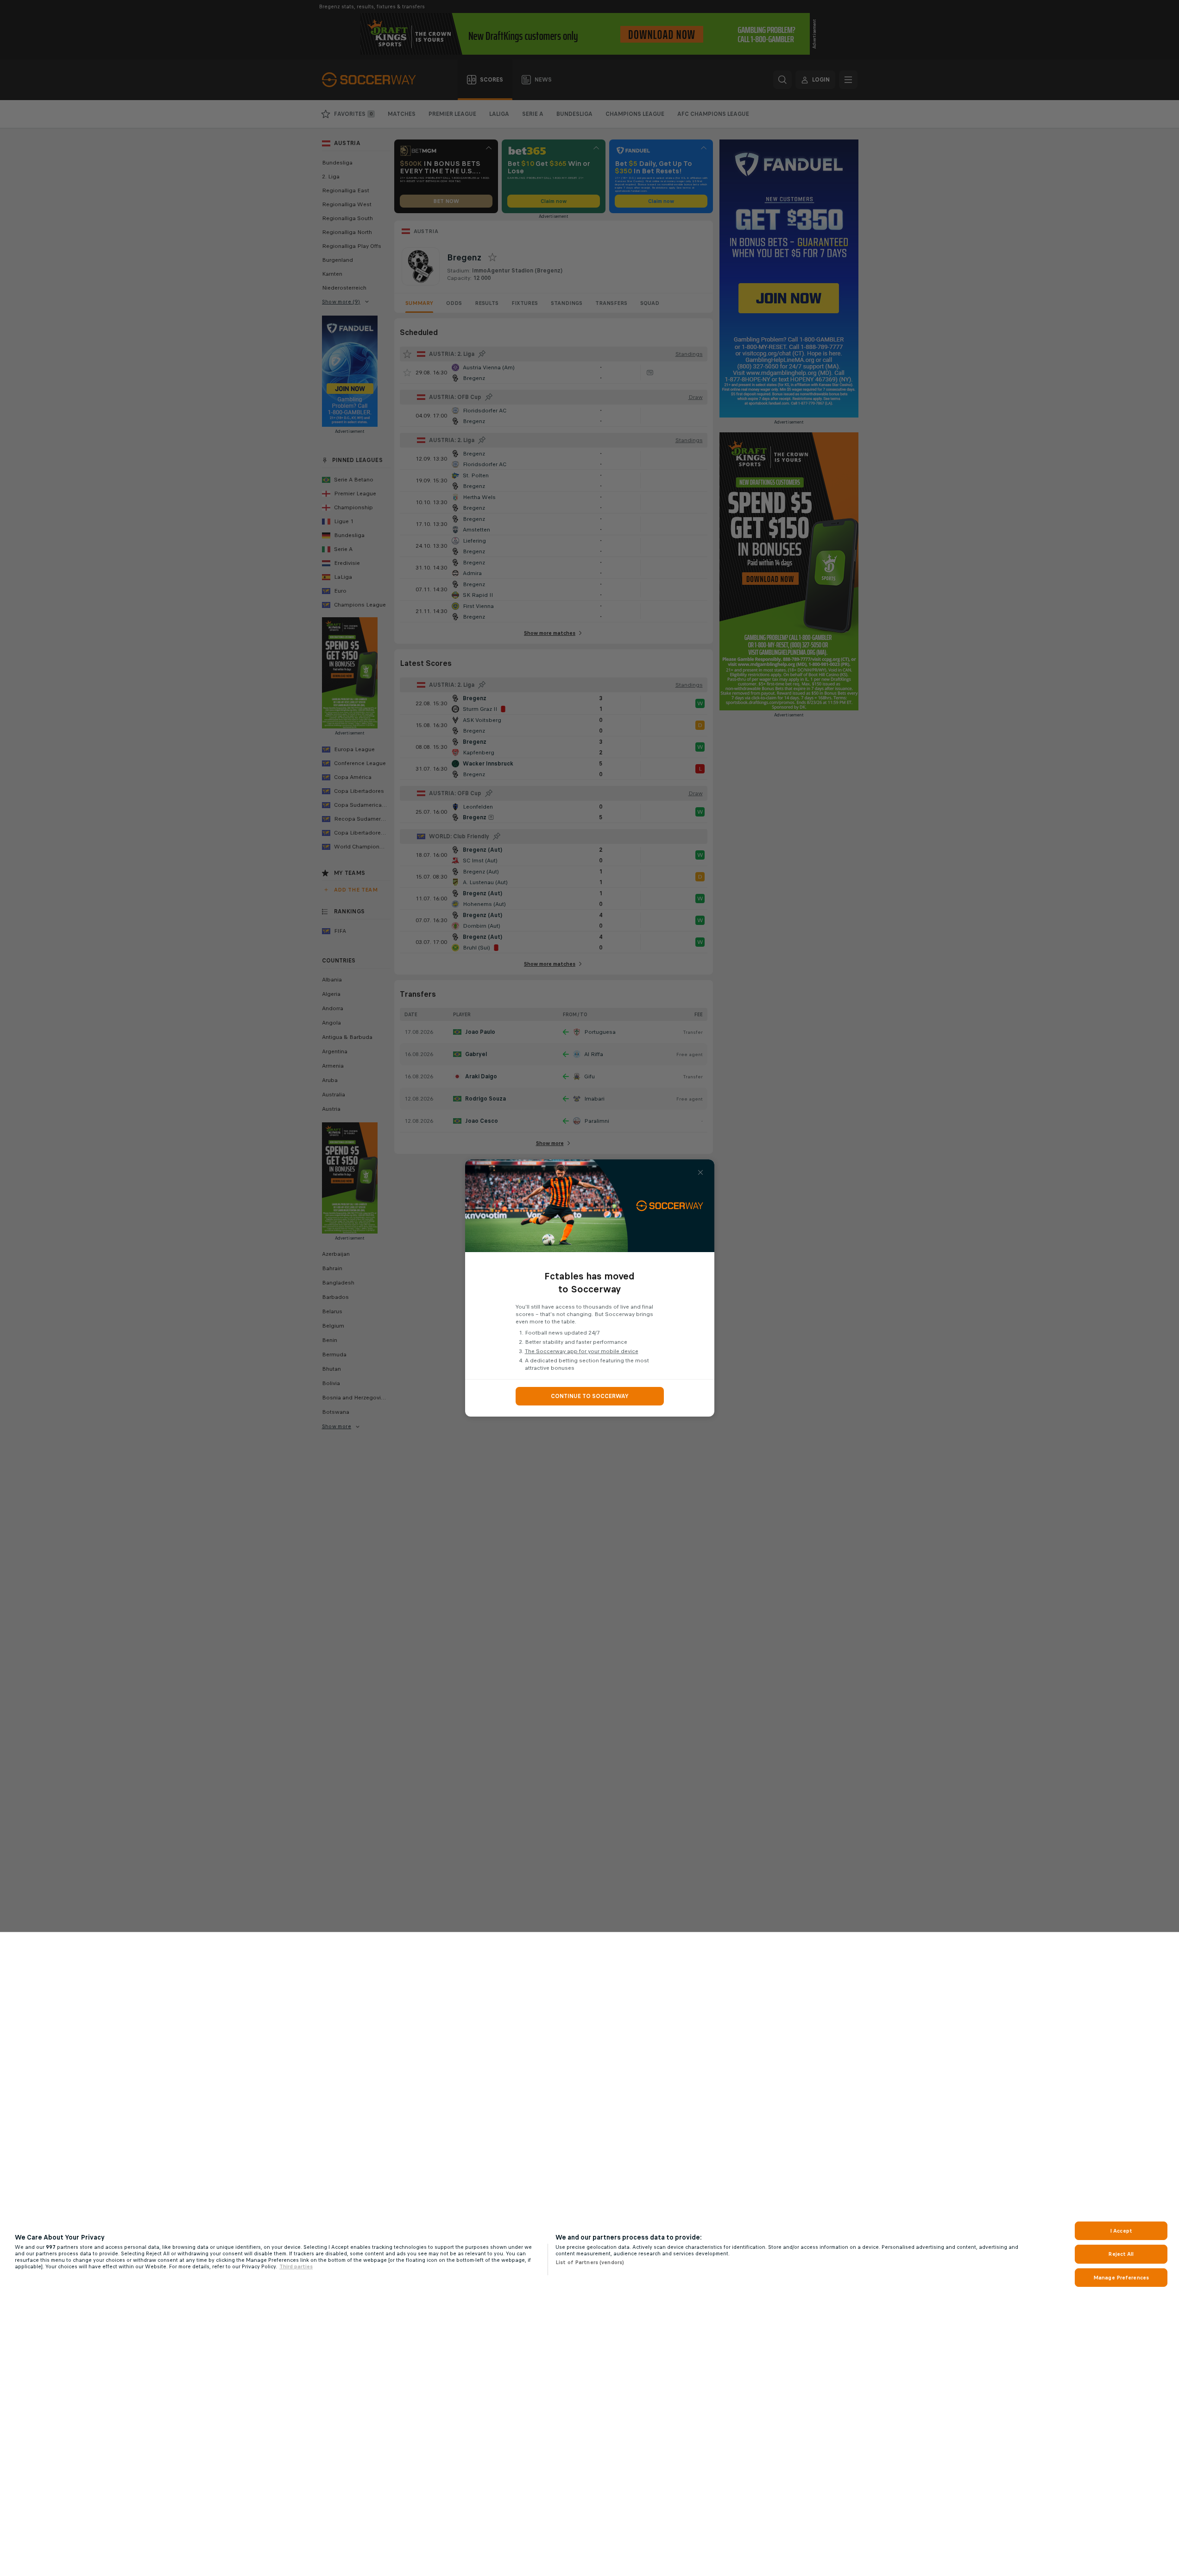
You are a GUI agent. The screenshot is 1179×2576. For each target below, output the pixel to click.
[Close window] (700, 1172)
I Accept (1121, 2231)
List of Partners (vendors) (590, 2262)
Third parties (296, 2266)
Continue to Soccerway (590, 1396)
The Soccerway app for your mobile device (582, 1351)
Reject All (1121, 2254)
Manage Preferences (1121, 2278)
